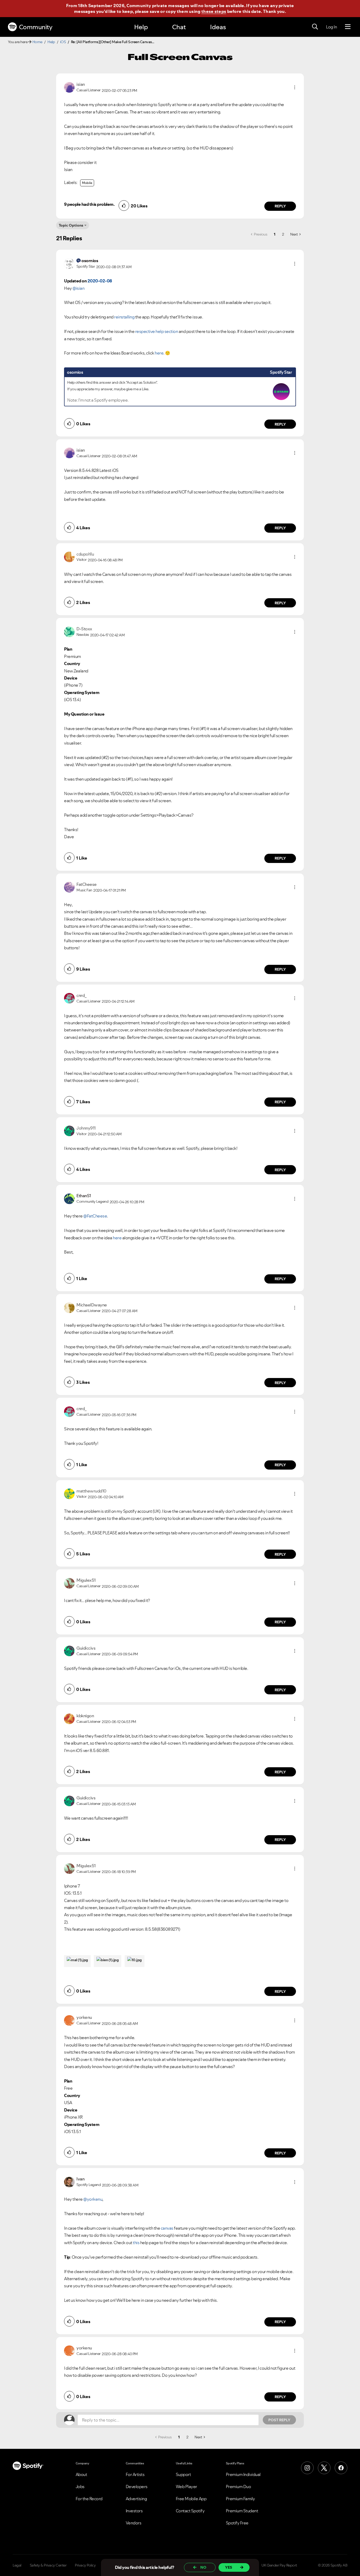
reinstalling (124, 317)
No (203, 2567)
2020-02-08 (100, 281)
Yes (229, 2567)
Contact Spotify (190, 2511)
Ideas (218, 27)
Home (37, 42)
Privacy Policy (85, 2565)
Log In (331, 27)
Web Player (186, 2487)
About (81, 2474)
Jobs (80, 2487)
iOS (63, 42)
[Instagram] (307, 2468)
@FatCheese (95, 1216)
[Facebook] (341, 2468)
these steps (214, 11)
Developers (137, 2487)
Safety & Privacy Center (48, 2565)
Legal (17, 2565)
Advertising (136, 2499)
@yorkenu (93, 2199)
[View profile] (69, 87)
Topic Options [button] (71, 225)
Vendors (134, 2523)
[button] (295, 87)
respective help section (157, 331)
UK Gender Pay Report (279, 2565)
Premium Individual (243, 2474)
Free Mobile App (191, 2499)
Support (183, 2474)
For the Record (89, 2499)
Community (36, 27)
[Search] (315, 27)
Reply (280, 206)
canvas (167, 2228)
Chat (179, 27)
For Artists (135, 2474)
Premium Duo (239, 2487)
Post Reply (279, 2420)
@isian (78, 288)
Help (141, 27)
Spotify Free (237, 2523)
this (136, 2243)
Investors (134, 2511)
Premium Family (240, 2499)
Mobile (87, 183)
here (159, 353)
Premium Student (242, 2511)
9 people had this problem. (89, 204)
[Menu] (348, 27)
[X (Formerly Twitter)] (324, 2468)
